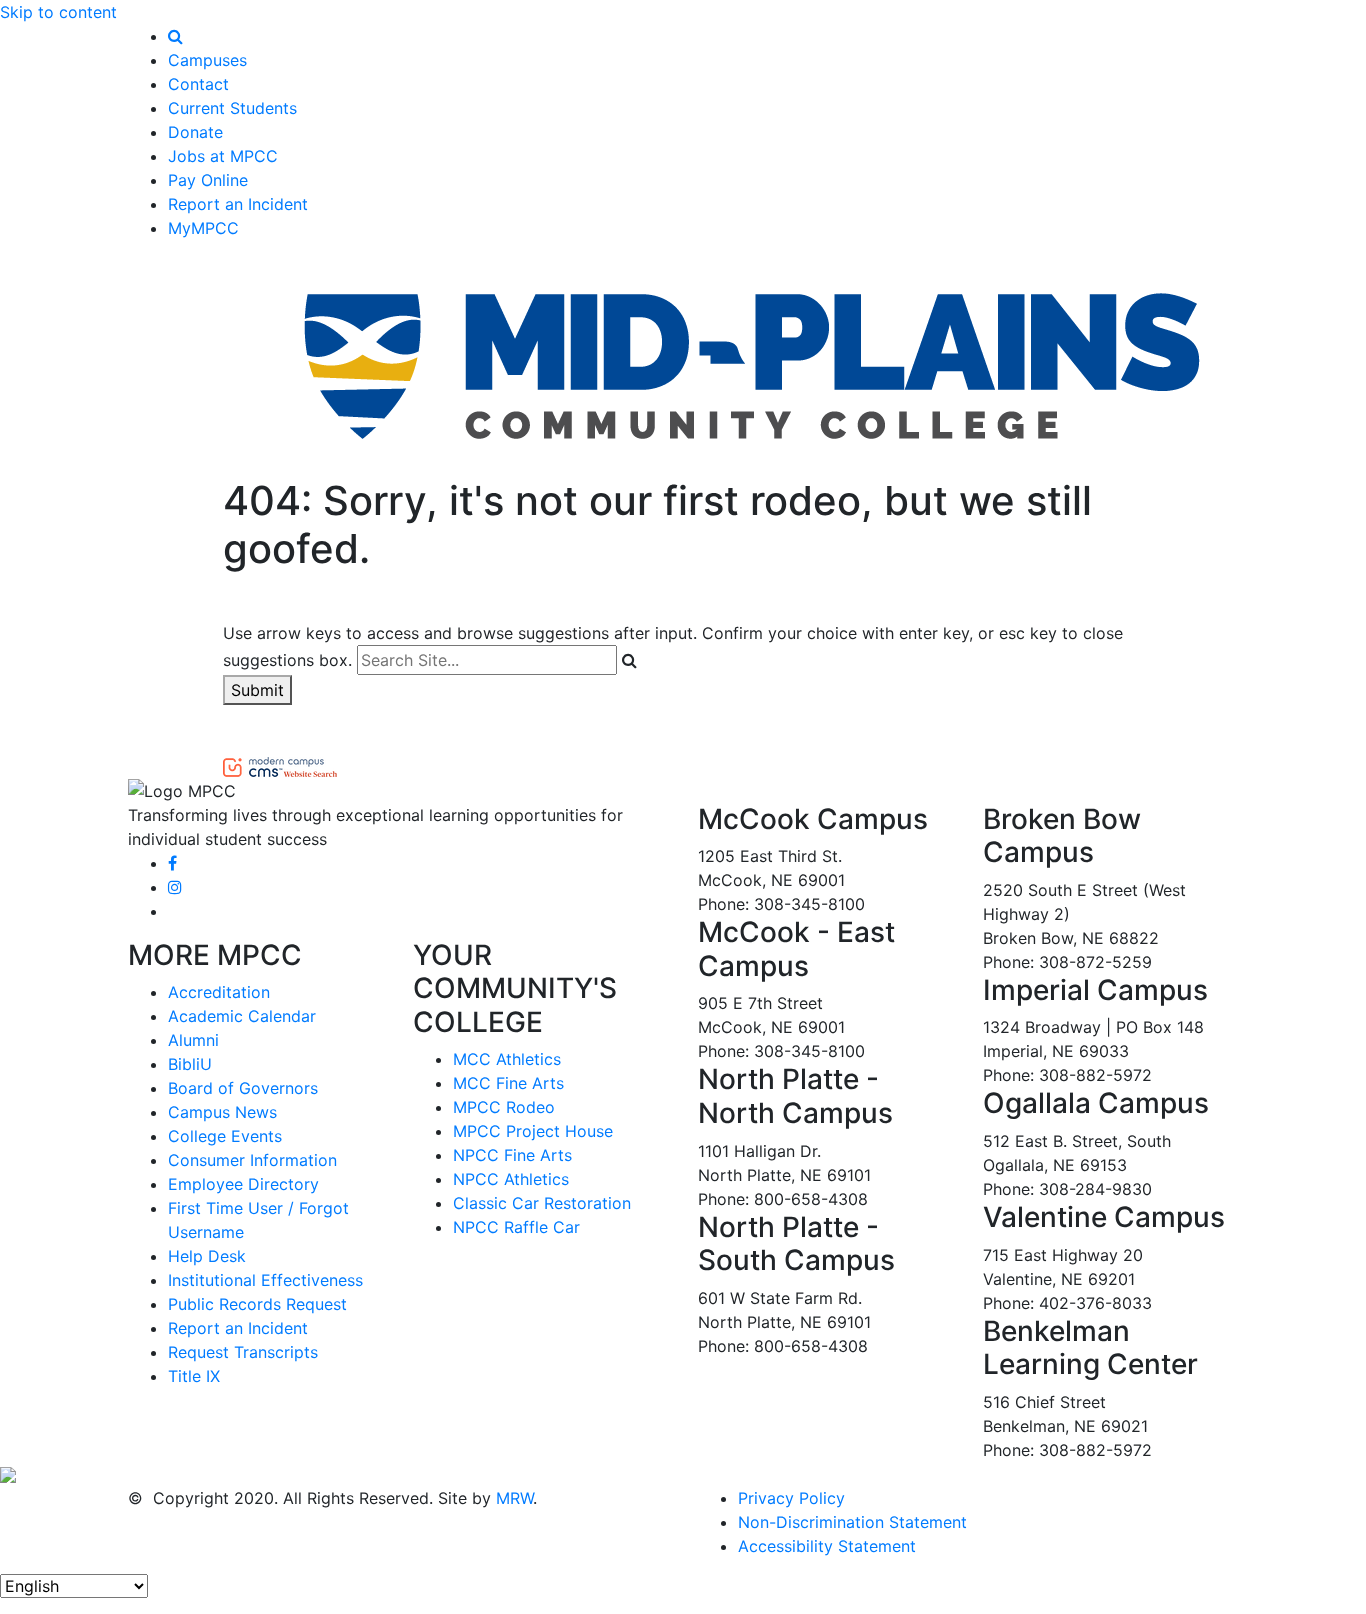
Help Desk (207, 1256)
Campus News (222, 1112)
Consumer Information (252, 1160)
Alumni (193, 1040)
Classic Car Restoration (542, 1203)
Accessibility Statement (827, 1546)
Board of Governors (243, 1088)
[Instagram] (175, 887)
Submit (257, 690)
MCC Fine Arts (508, 1083)
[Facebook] (172, 863)
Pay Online (208, 180)
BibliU (190, 1064)
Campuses (207, 60)
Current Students (232, 108)
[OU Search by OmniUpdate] (280, 765)
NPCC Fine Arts (512, 1155)
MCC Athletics (507, 1059)
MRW (514, 1498)
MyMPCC (203, 228)
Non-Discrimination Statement (852, 1522)
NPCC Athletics (511, 1179)
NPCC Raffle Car (516, 1227)
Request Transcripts (243, 1352)
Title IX (194, 1376)
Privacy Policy (791, 1498)
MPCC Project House (533, 1131)
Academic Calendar (242, 1016)
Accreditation (219, 992)
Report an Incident (238, 204)
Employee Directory (243, 1184)
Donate (195, 132)
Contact (198, 84)
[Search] (175, 36)
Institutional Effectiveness (265, 1280)
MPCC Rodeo (504, 1107)
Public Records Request (257, 1304)
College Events (225, 1136)
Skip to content (58, 12)
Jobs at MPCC (223, 156)
